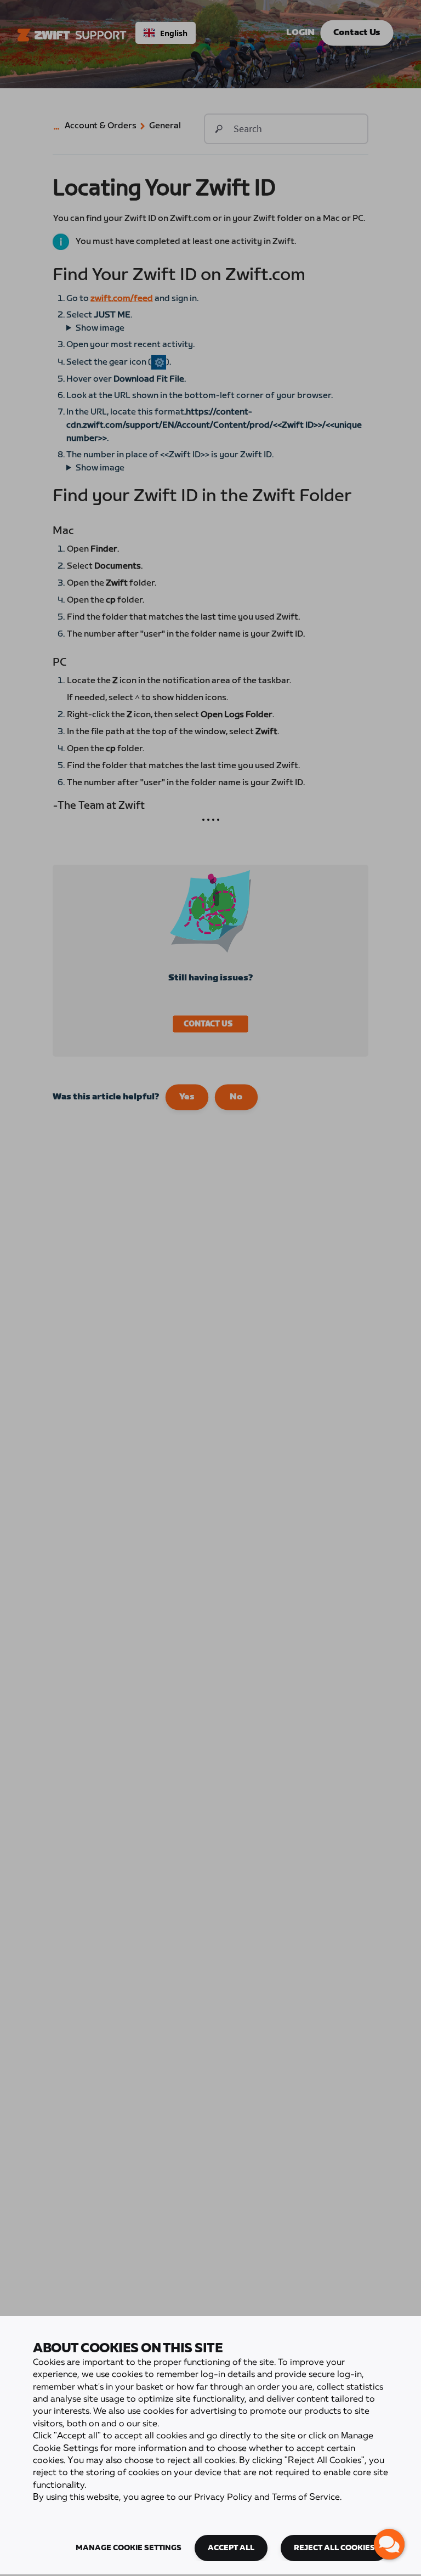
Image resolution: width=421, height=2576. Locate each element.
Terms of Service (306, 2498)
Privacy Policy (223, 2498)
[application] (389, 2544)
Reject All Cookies (334, 2548)
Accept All (231, 2548)
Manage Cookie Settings (129, 2548)
